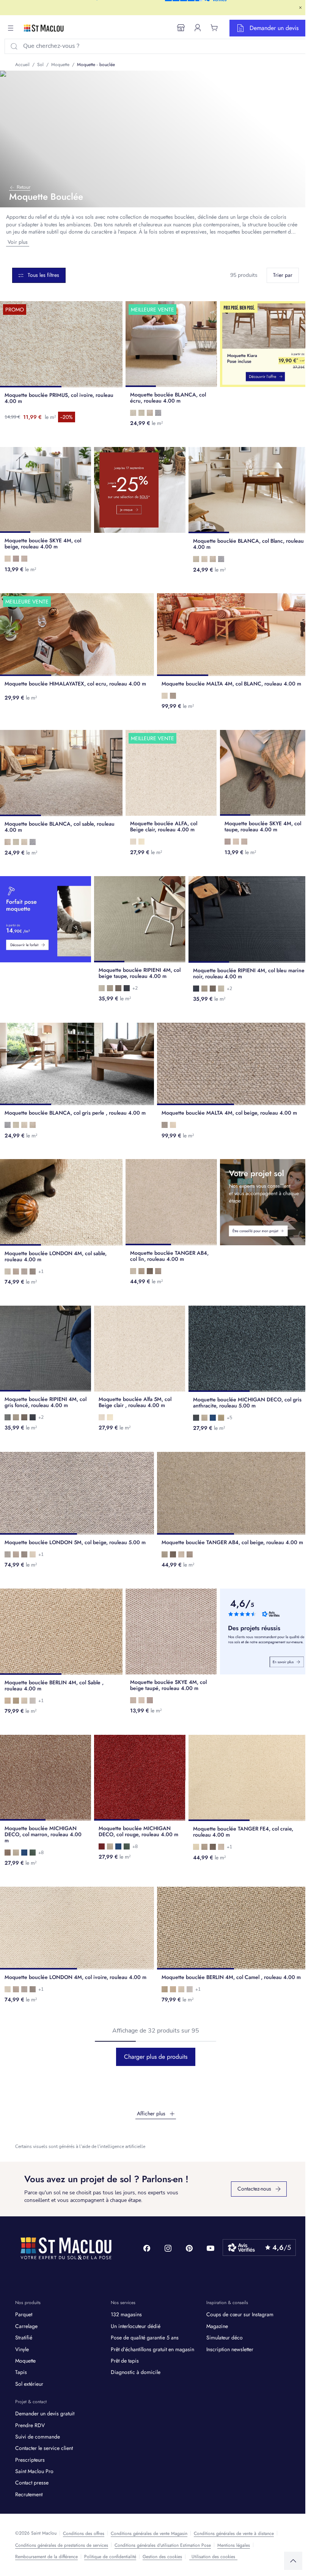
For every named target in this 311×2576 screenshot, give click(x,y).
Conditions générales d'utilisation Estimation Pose (163, 2545)
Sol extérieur (29, 2384)
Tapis (21, 2372)
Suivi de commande (38, 2437)
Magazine (217, 2326)
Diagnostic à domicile (136, 2372)
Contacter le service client (44, 2448)
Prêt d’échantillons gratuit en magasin (152, 2349)
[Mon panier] (214, 28)
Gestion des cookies (162, 2557)
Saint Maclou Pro (34, 2471)
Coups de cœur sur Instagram (240, 2314)
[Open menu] (11, 28)
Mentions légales (234, 2545)
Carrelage (26, 2326)
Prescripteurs (30, 2460)
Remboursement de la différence (46, 2557)
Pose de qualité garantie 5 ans (145, 2338)
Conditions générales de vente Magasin (149, 2533)
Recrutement (29, 2494)
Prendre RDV (30, 2425)
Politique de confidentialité (110, 2557)
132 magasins (126, 2314)
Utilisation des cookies (213, 2557)
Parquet (24, 2314)
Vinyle (22, 2349)
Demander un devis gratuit (45, 2413)
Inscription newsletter (230, 2349)
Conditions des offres (84, 2533)
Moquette (25, 2361)
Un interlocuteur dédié (136, 2326)
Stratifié (24, 2338)
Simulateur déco (225, 2338)
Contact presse (32, 2483)
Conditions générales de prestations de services (62, 2545)
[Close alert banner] (300, 8)
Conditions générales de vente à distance (234, 2533)
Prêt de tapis (125, 2361)
